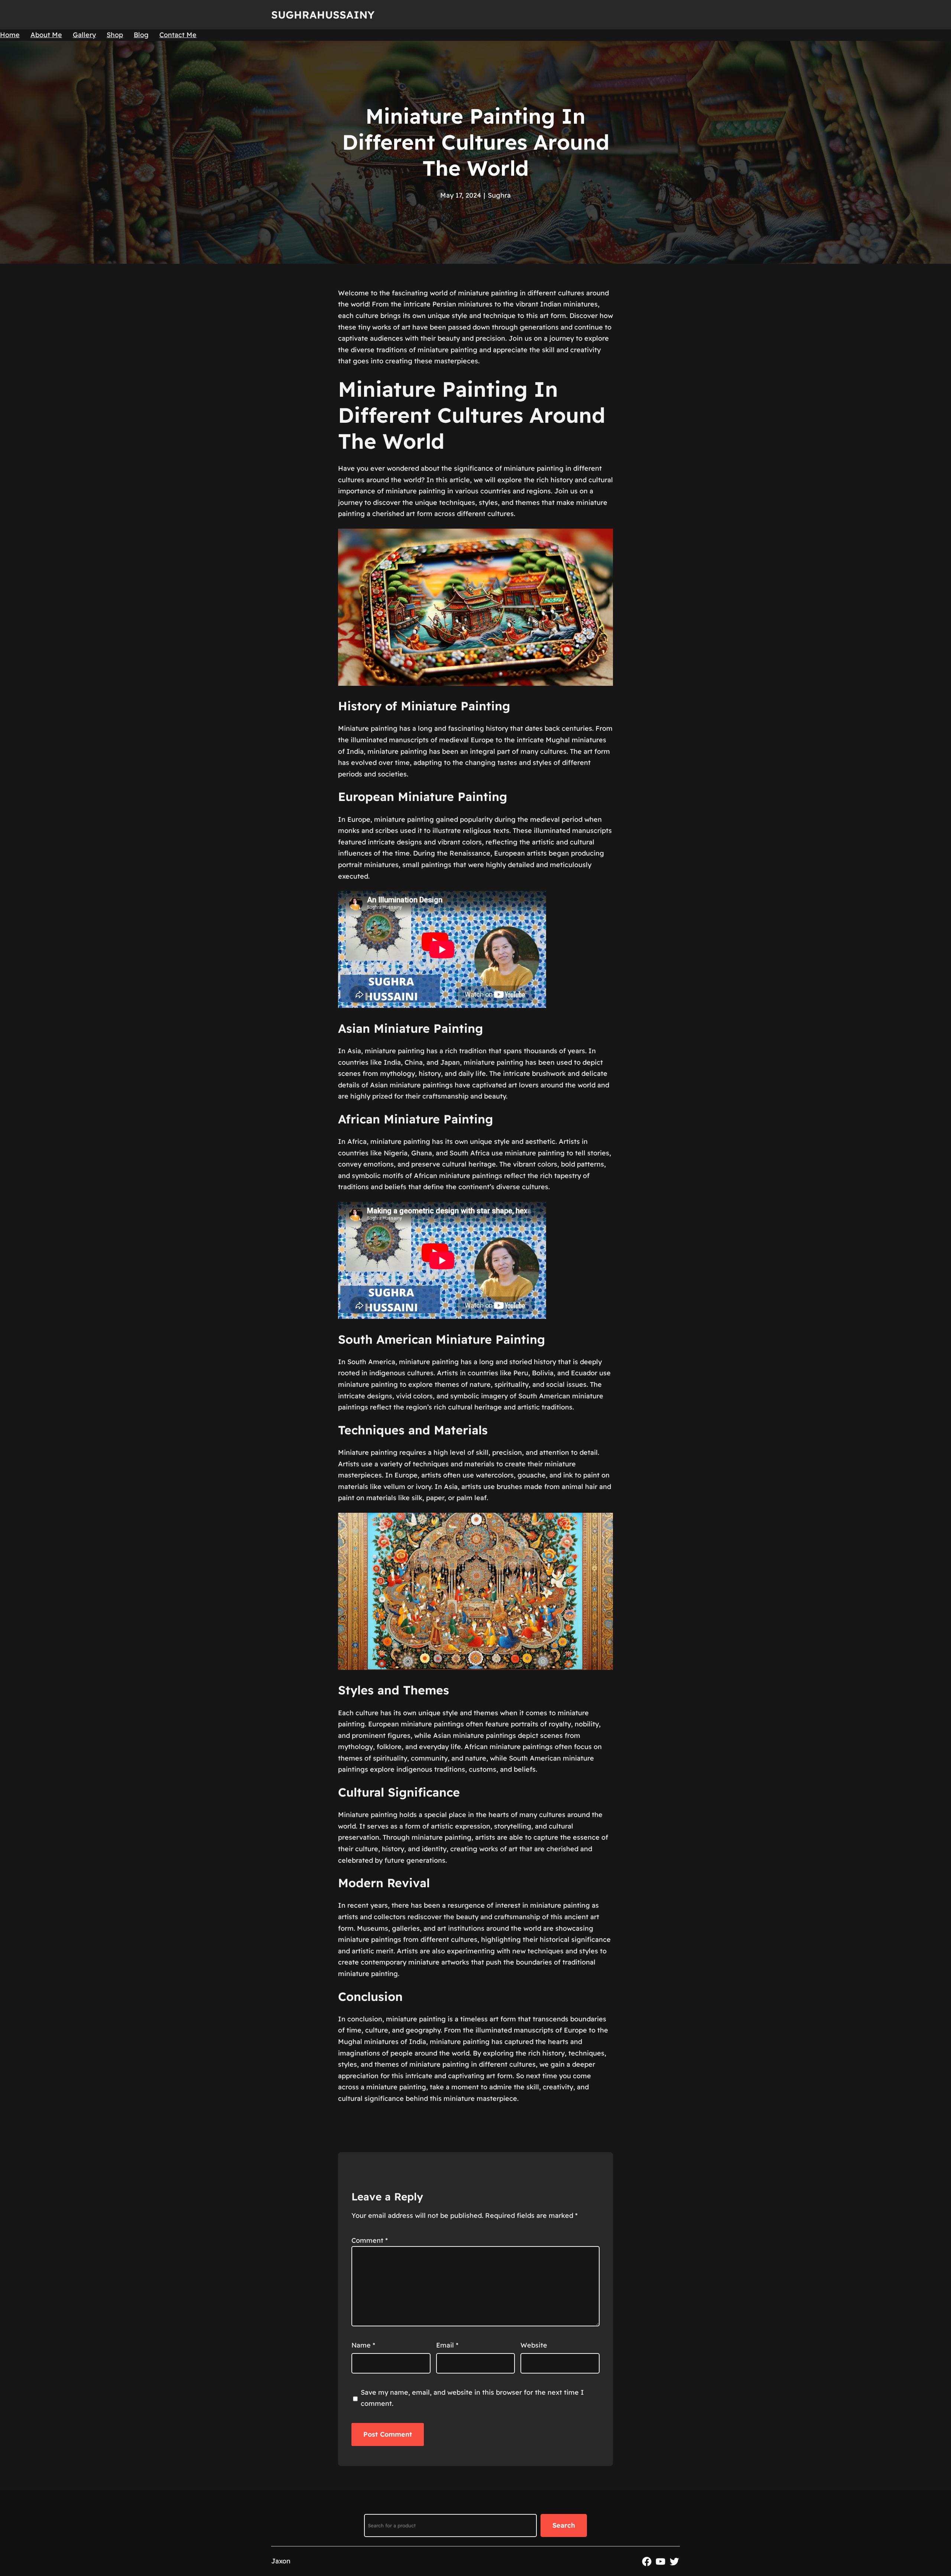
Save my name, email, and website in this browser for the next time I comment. (472, 2398)
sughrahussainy (323, 15)
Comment (370, 2240)
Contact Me (178, 35)
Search (564, 2525)
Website (534, 2345)
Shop (115, 35)
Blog (141, 35)
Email (447, 2345)
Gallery (84, 35)
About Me (46, 35)
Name (363, 2345)
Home (10, 35)
